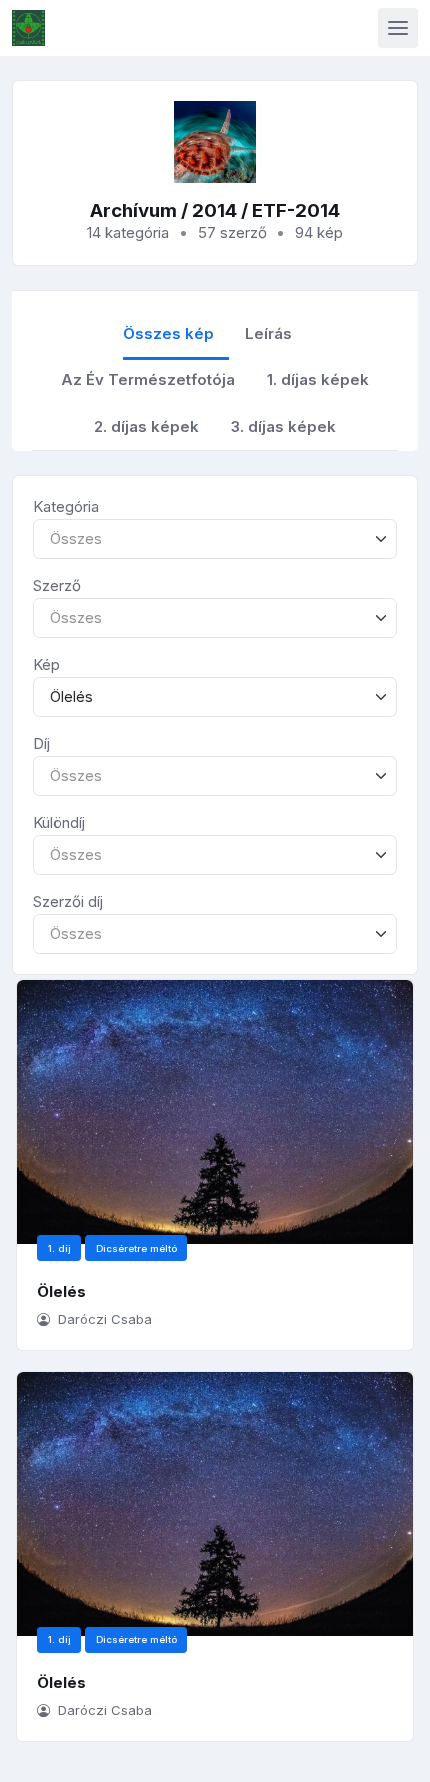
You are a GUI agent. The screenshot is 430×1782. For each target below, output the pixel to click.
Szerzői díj (68, 901)
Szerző (57, 585)
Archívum (133, 210)
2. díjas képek (146, 426)
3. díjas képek (283, 426)
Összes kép (168, 333)
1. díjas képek (318, 379)
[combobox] (215, 539)
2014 (214, 210)
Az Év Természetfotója (148, 379)
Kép (46, 664)
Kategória (66, 506)
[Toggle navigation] (398, 28)
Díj (41, 743)
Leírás (268, 333)
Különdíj (59, 822)
